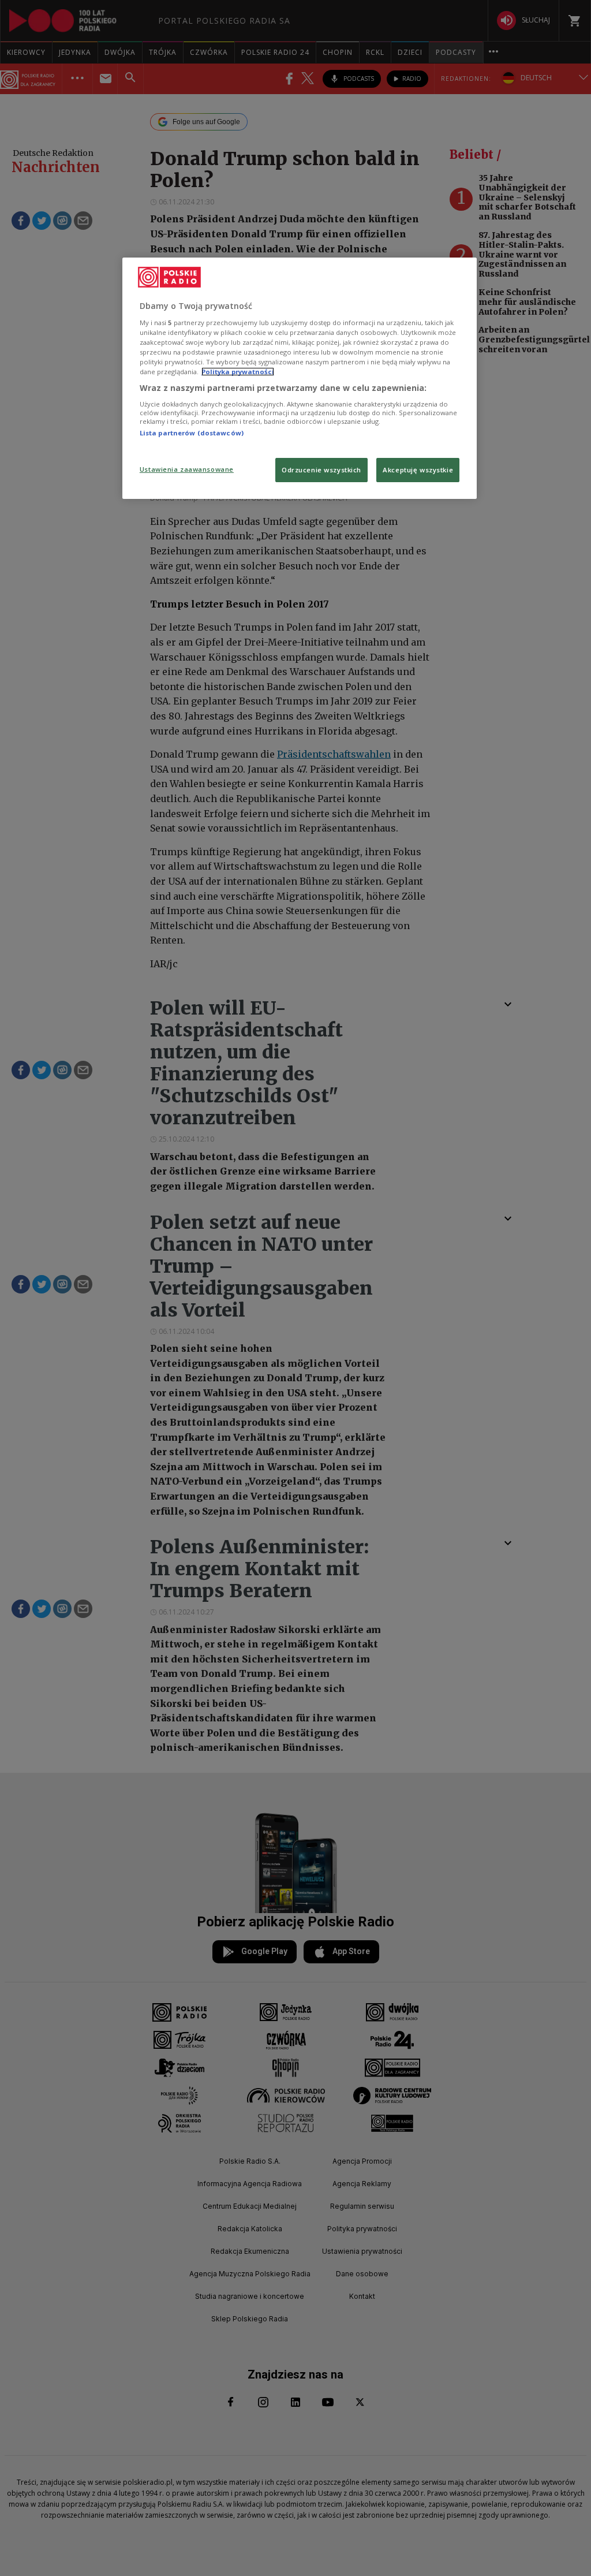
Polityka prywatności (238, 372)
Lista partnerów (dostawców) (192, 433)
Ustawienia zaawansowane (187, 469)
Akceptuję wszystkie (418, 470)
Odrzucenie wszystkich (321, 470)
